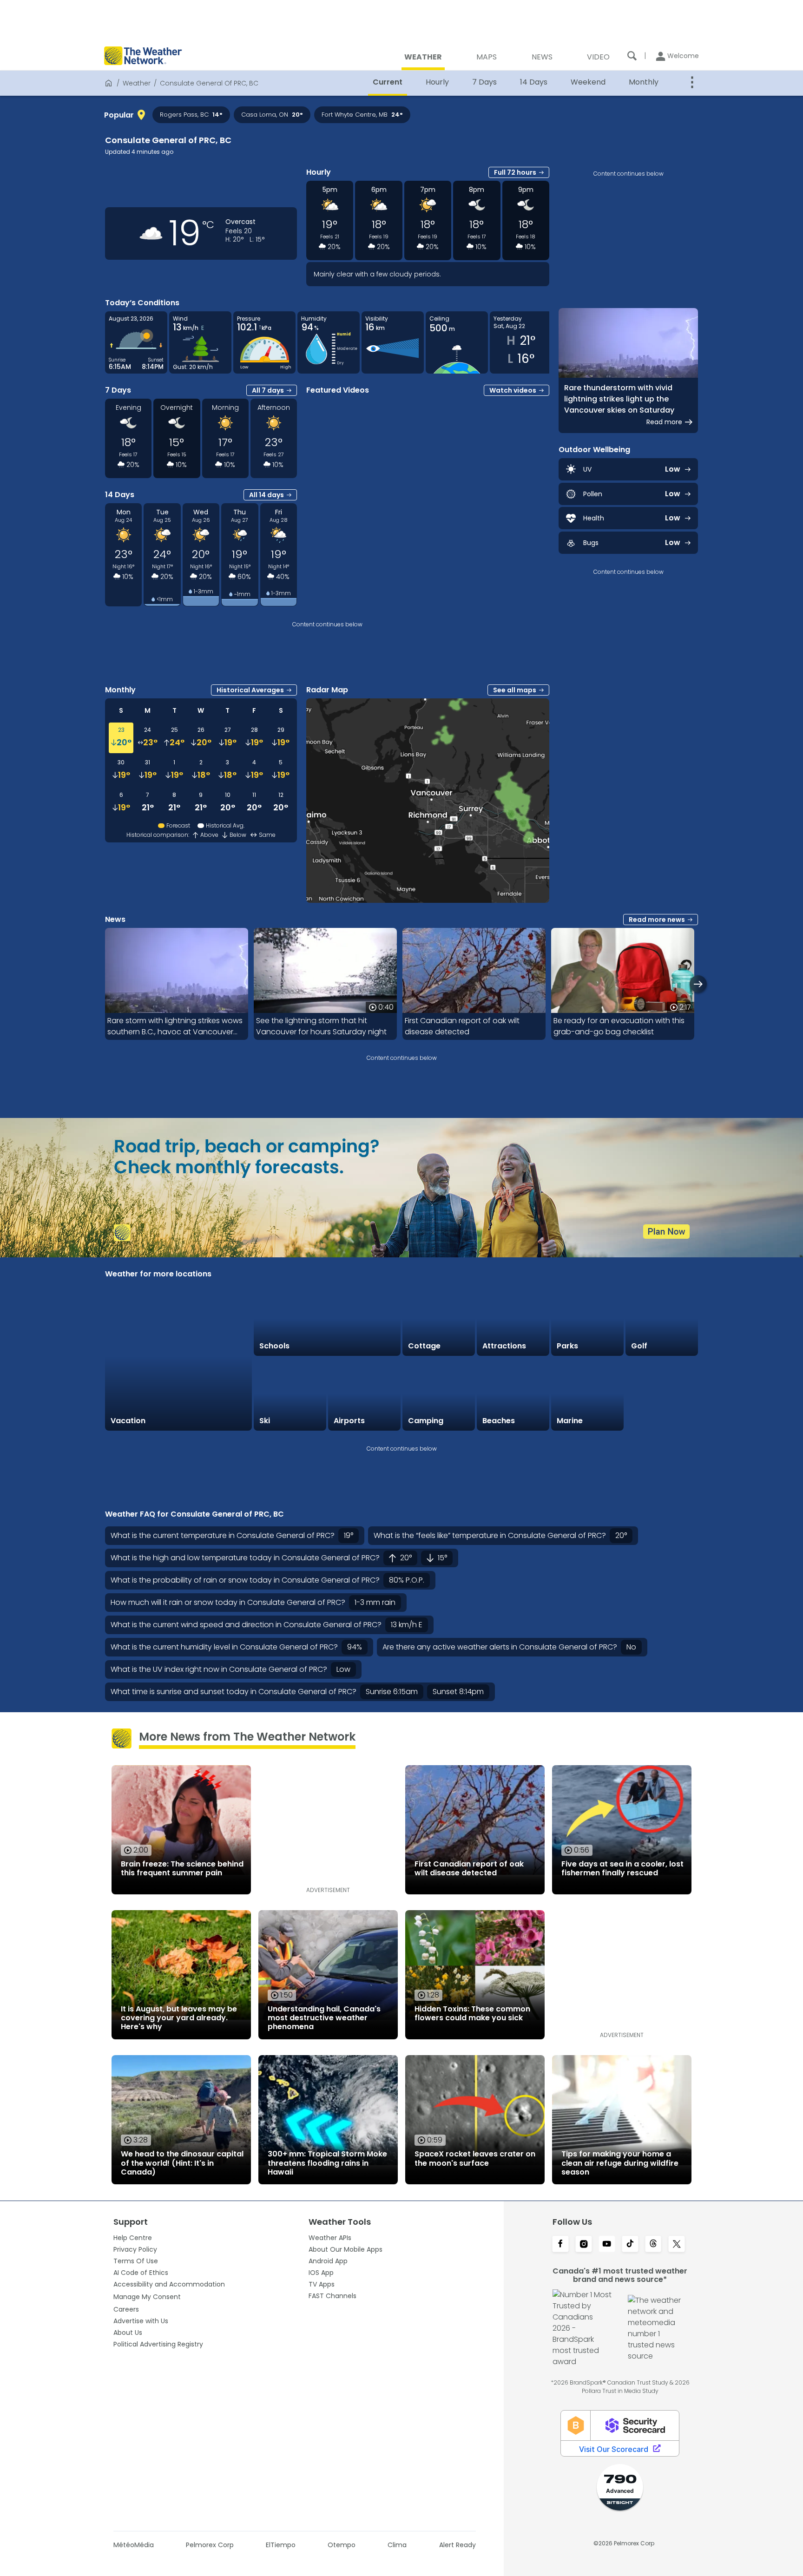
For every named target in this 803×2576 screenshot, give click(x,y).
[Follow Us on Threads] (653, 2245)
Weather (137, 83)
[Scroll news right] (698, 984)
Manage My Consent (147, 2297)
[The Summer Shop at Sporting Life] (662, 1394)
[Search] (632, 56)
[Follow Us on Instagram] (584, 2245)
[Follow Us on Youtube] (607, 2245)
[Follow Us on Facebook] (560, 2245)
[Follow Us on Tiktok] (630, 2245)
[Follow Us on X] (677, 2245)
